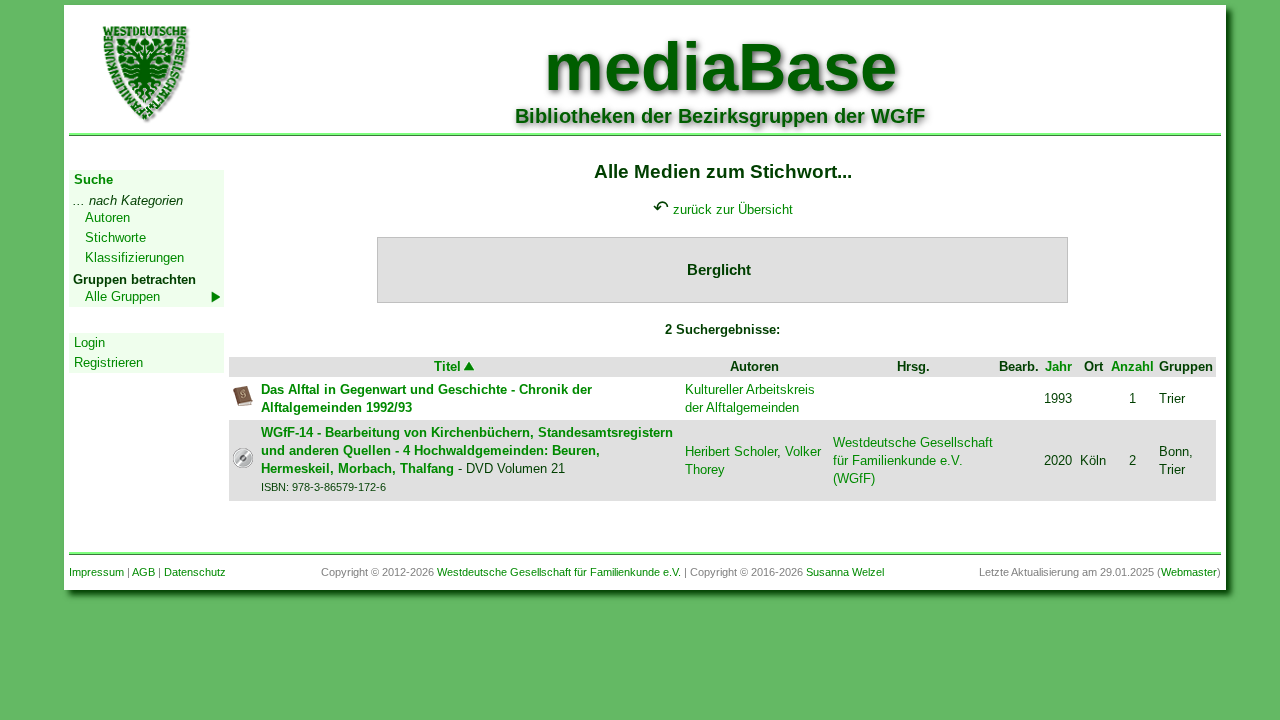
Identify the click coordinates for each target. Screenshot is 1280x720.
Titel (447, 366)
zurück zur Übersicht (733, 209)
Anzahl (1132, 366)
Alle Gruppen (122, 296)
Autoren (107, 217)
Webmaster (1189, 572)
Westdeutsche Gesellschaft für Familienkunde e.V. (559, 572)
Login (89, 342)
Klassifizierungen (134, 257)
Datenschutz (195, 572)
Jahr (1058, 366)
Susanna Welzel (845, 572)
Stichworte (115, 237)
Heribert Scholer (731, 451)
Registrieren (108, 362)
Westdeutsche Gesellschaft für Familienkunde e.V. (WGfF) (913, 460)
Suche (93, 179)
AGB (143, 572)
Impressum (96, 572)
